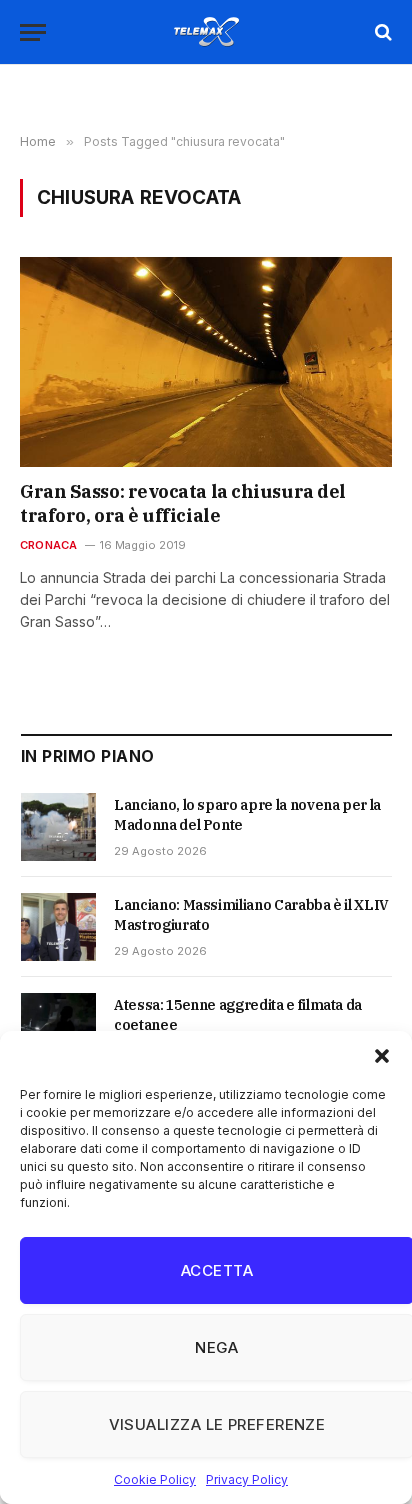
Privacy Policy (247, 1479)
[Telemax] (206, 32)
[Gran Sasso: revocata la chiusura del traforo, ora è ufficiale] (206, 361)
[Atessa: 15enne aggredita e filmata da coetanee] (58, 1027)
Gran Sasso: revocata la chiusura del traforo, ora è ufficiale (183, 503)
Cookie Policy (155, 1479)
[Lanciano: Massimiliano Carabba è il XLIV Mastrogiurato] (58, 927)
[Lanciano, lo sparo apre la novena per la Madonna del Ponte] (58, 827)
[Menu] (33, 32)
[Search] (381, 32)
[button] (382, 1056)
